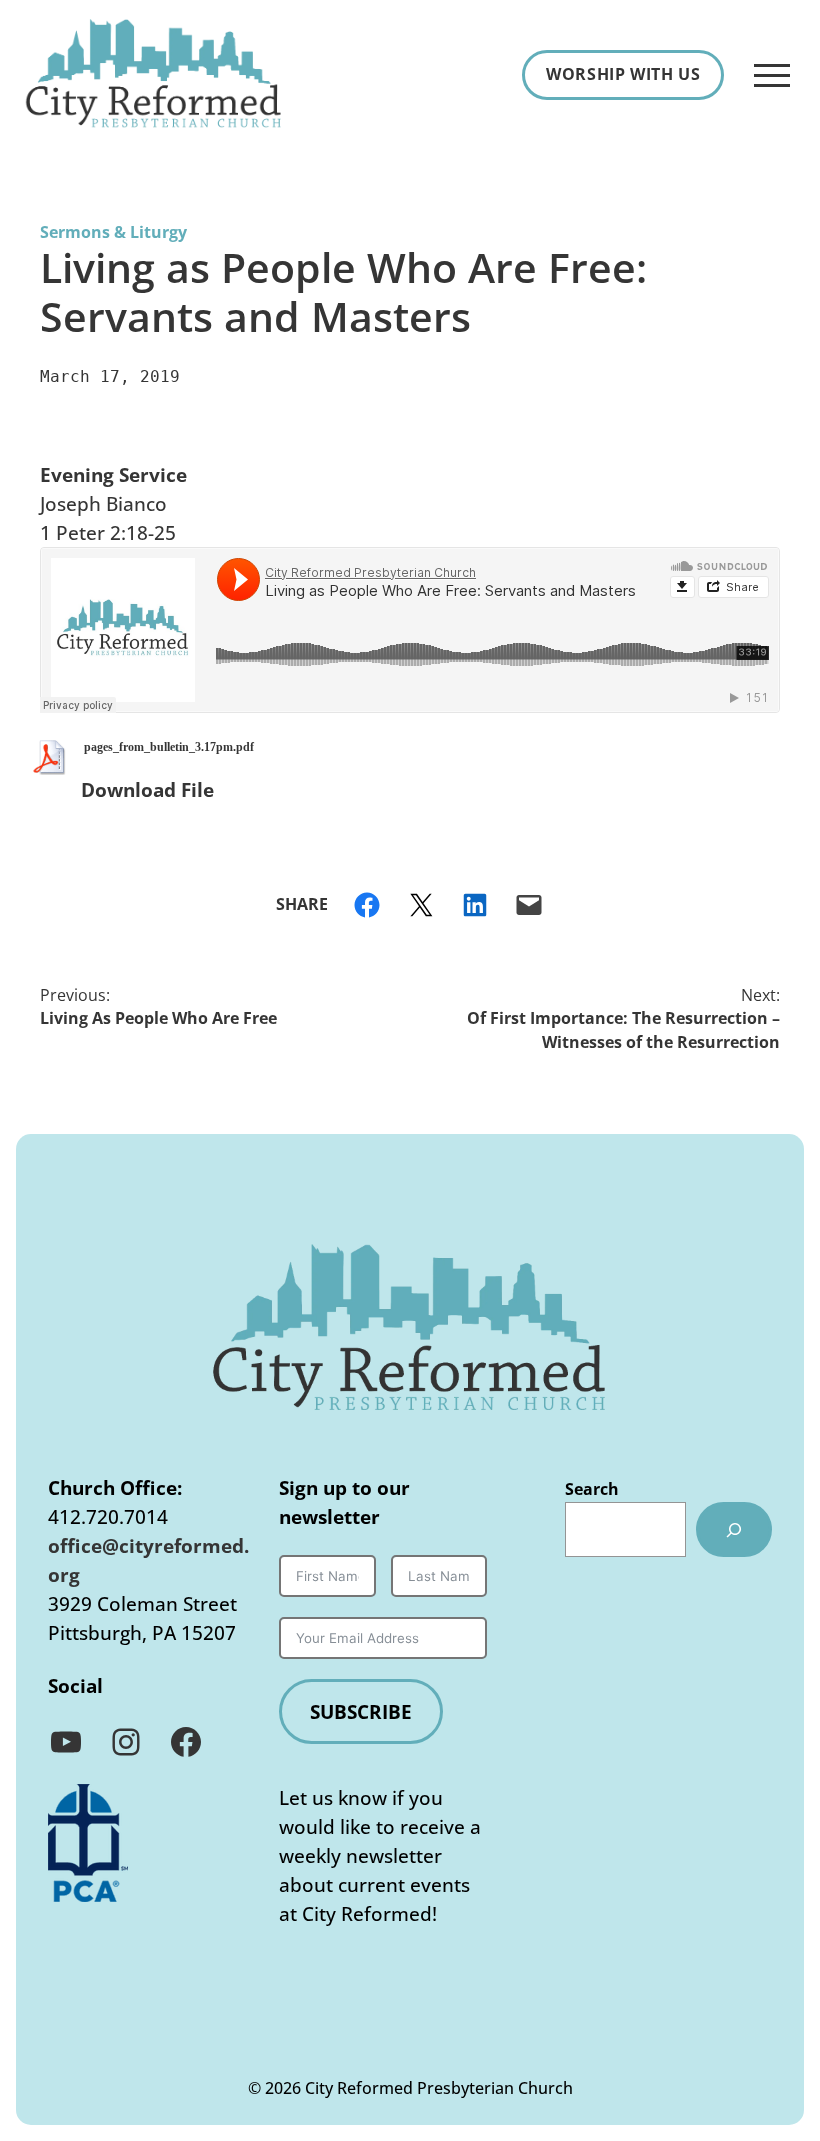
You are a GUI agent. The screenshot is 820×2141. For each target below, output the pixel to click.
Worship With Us (623, 74)
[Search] (734, 1529)
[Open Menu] (772, 75)
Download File (147, 789)
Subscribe (361, 1711)
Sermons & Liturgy (113, 232)
